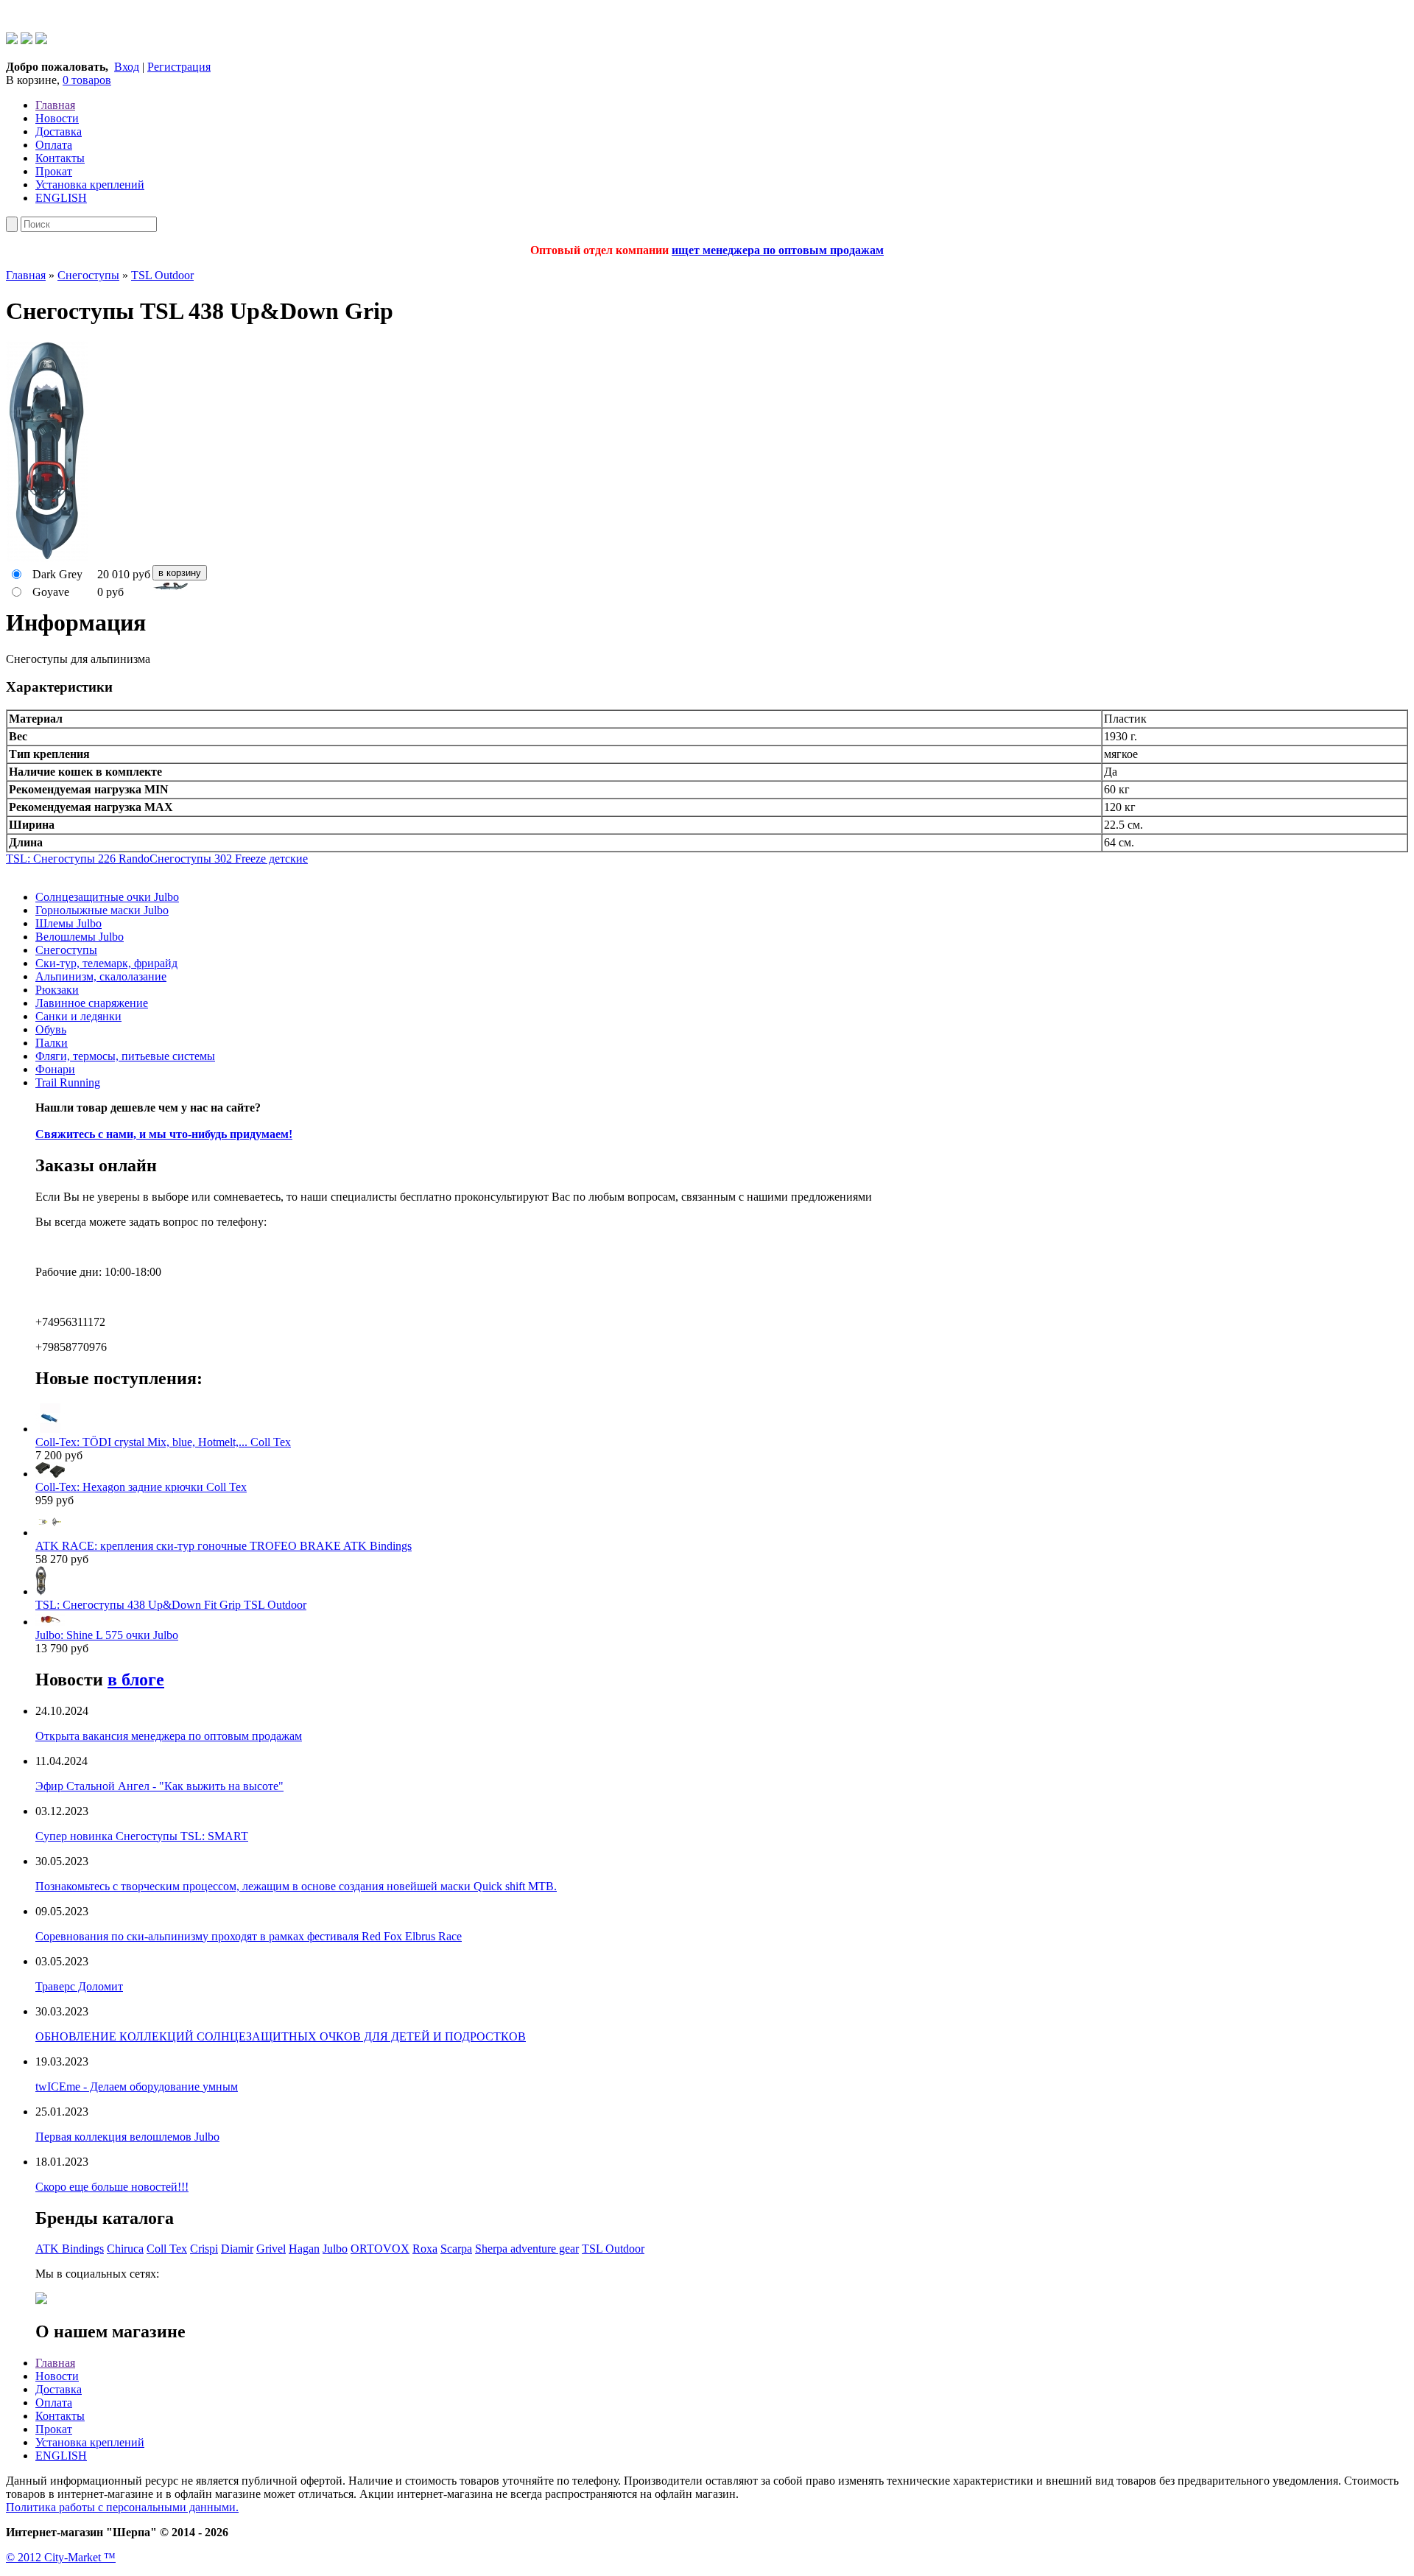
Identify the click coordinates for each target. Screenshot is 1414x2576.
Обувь (51, 1029)
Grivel (271, 2249)
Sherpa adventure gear (527, 2249)
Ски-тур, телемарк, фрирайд (106, 963)
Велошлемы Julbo (80, 937)
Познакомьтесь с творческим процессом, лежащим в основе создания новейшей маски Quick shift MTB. (296, 1886)
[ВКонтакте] (41, 40)
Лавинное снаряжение (92, 1003)
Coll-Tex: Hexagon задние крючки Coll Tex (141, 1487)
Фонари (55, 1069)
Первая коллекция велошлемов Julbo (127, 2137)
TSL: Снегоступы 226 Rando (78, 859)
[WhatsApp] (12, 40)
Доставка (59, 131)
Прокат (54, 171)
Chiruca (125, 2249)
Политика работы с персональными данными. (122, 2507)
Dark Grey (57, 574)
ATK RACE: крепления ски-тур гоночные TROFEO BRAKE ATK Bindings (224, 1546)
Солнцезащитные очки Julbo (107, 897)
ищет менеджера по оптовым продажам (778, 250)
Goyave (51, 592)
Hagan (304, 2249)
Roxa (425, 2249)
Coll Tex (167, 2249)
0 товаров (87, 80)
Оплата (54, 145)
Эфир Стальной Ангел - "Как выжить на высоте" (159, 1786)
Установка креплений (90, 185)
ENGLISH (61, 198)
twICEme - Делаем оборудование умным (137, 2087)
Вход (127, 67)
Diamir (237, 2249)
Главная (55, 105)
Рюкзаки (57, 990)
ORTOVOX (380, 2249)
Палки (52, 1043)
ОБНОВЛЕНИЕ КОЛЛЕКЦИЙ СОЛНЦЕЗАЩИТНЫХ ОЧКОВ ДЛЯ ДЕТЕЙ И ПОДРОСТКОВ (281, 2036)
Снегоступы (88, 275)
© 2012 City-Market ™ (61, 2557)
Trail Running (68, 1082)
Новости (57, 118)
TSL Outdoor (162, 275)
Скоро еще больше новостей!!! (112, 2187)
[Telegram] (27, 40)
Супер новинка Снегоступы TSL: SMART (142, 1836)
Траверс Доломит (79, 1986)
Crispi (204, 2249)
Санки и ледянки (78, 1016)
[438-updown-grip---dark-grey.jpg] (47, 558)
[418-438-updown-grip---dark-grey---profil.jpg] (707, 587)
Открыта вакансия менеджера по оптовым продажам (169, 1736)
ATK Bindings (70, 2249)
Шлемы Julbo (68, 923)
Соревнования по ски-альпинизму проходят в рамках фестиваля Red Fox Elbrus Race (249, 1936)
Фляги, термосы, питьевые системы (125, 1056)
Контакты (60, 158)
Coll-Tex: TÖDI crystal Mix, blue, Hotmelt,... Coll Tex (163, 1442)
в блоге (136, 1680)
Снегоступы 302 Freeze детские (229, 859)
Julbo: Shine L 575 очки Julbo (107, 1635)
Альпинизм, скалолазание (101, 976)
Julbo (335, 2249)
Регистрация (179, 67)
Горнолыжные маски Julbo (102, 910)
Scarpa (456, 2249)
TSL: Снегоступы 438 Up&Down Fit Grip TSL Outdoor (171, 1605)
